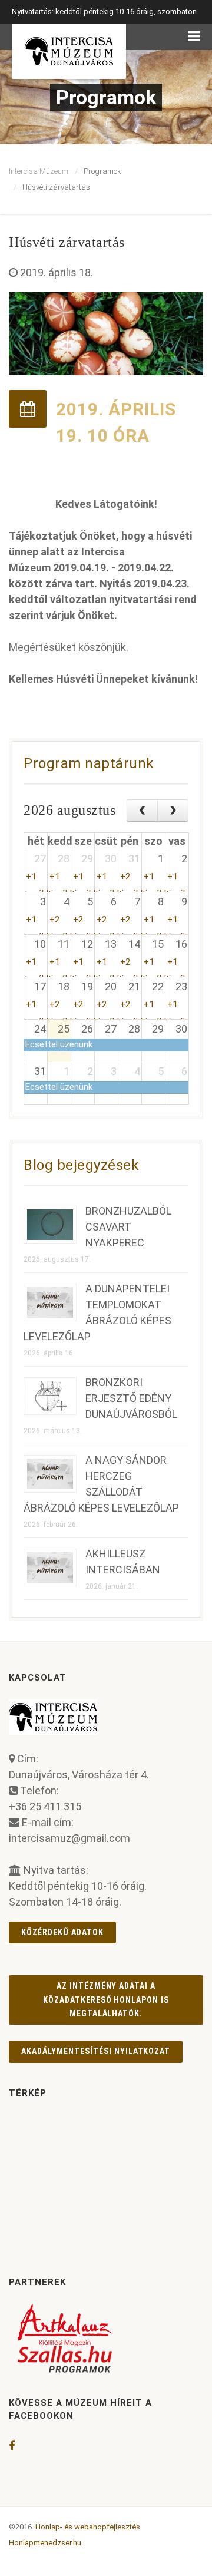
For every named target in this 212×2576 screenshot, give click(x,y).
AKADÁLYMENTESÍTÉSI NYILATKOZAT (96, 2051)
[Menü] (194, 37)
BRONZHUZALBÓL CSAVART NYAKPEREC (128, 1227)
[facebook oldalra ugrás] (12, 2446)
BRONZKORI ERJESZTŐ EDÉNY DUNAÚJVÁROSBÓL (131, 1398)
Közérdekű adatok (62, 1932)
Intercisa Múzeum (39, 171)
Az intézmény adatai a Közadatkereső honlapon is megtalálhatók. (106, 2000)
